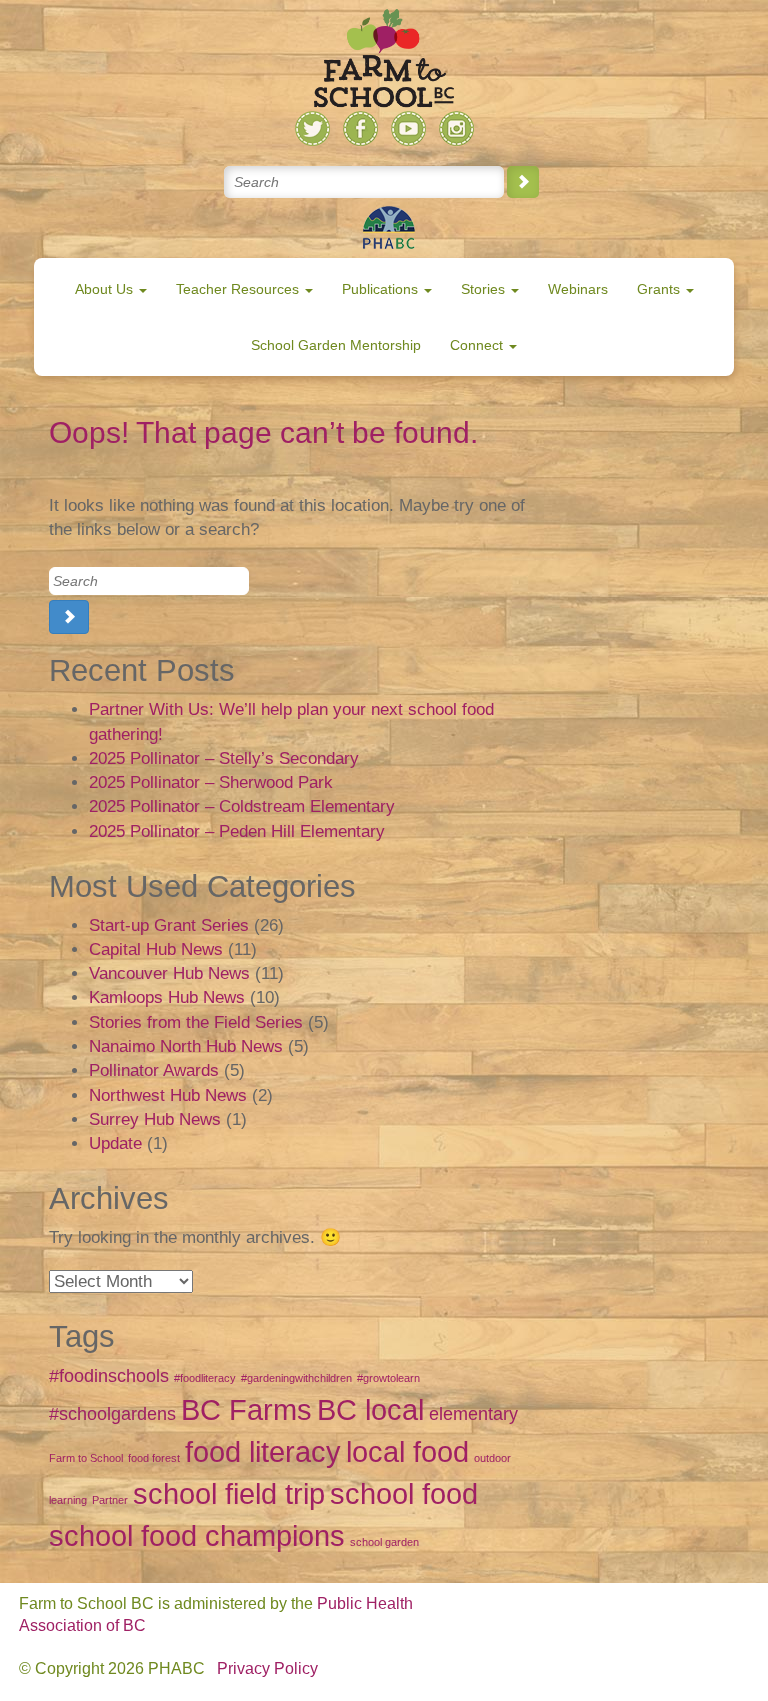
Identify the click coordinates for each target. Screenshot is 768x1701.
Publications (382, 289)
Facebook (360, 128)
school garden (384, 1542)
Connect (478, 345)
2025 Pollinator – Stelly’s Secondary (224, 758)
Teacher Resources (239, 289)
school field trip (229, 1493)
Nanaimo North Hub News (186, 1046)
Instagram (456, 128)
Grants (660, 289)
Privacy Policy (267, 1668)
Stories (485, 289)
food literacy (263, 1451)
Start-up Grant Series (169, 925)
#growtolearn (388, 1378)
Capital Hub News (156, 949)
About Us (106, 289)
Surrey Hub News (155, 1119)
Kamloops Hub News (167, 997)
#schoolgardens (112, 1414)
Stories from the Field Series (196, 1022)
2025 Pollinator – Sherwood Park (211, 782)
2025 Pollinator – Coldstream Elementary (242, 806)
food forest (154, 1458)
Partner (110, 1500)
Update (115, 1143)
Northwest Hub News (168, 1095)
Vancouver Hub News (169, 973)
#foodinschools (109, 1376)
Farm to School (86, 1458)
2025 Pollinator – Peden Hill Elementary (237, 831)
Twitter (312, 128)
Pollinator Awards (154, 1070)
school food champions (197, 1535)
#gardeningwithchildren (296, 1378)
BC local (370, 1409)
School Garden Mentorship (336, 345)
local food (407, 1451)
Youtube (408, 128)
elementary (473, 1414)
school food (404, 1493)
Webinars (578, 289)
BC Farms (246, 1409)
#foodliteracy (205, 1378)
